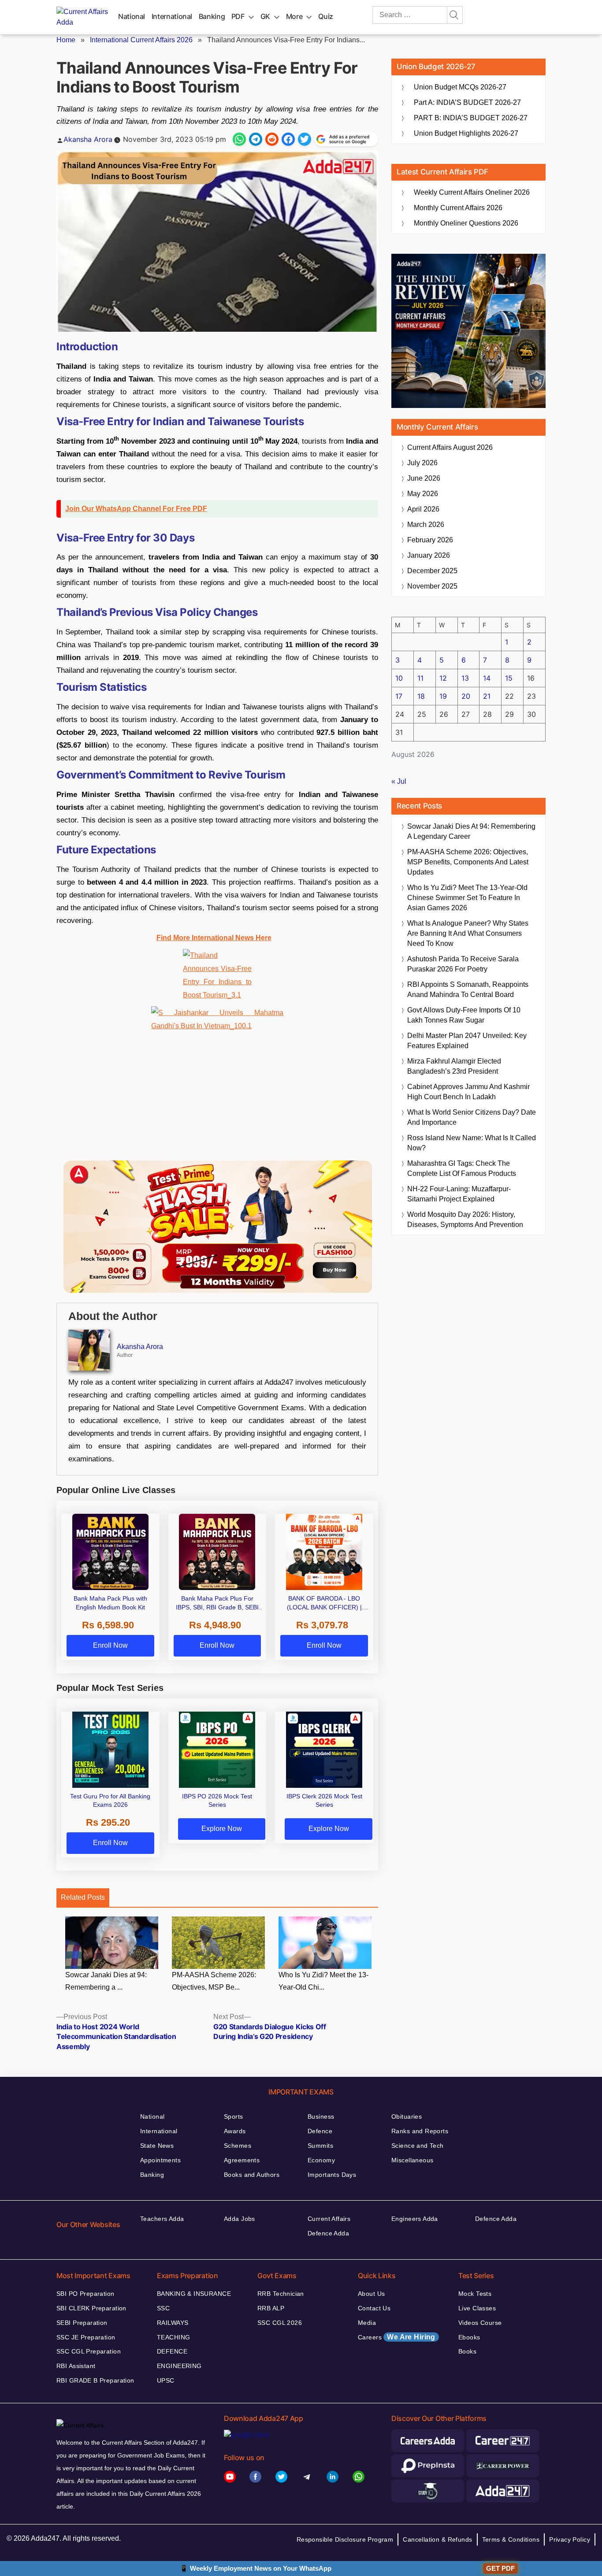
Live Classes (477, 2308)
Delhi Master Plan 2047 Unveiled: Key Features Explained (467, 1041)
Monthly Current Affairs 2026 (458, 208)
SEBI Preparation (82, 2323)
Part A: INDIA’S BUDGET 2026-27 (467, 102)
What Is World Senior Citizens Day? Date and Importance (472, 1117)
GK (265, 16)
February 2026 (430, 540)
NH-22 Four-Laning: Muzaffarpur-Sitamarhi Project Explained (459, 1194)
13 (465, 678)
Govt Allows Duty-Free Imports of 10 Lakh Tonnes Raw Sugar (464, 1015)
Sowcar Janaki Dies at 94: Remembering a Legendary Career (471, 831)
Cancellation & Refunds (437, 2539)
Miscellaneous (412, 2160)
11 (420, 678)
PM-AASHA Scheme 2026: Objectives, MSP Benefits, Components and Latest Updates (468, 862)
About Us (371, 2294)
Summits (320, 2146)
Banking (212, 16)
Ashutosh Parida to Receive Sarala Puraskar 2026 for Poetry (463, 964)
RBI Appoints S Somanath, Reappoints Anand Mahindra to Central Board (468, 990)
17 (399, 696)
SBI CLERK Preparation (91, 2308)
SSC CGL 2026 (280, 2323)
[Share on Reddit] (272, 139)
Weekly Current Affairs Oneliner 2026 (472, 192)
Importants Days (332, 2175)
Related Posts (83, 1897)
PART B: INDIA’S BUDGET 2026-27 (471, 118)
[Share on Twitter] (305, 139)
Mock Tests (475, 2294)
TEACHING (173, 2337)
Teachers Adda (162, 2219)
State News (157, 2146)
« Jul (399, 781)
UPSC (166, 2380)
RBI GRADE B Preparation (95, 2380)
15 (509, 678)
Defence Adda (328, 2233)
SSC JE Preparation (86, 2337)
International (172, 16)
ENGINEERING (179, 2366)
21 (487, 696)
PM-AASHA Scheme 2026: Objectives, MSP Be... (214, 1981)
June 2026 (424, 478)
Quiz (326, 16)
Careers (397, 2337)
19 (443, 696)
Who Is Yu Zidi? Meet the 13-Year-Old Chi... (323, 1981)
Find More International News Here (214, 938)
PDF (238, 16)
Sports (234, 2116)
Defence (320, 2131)
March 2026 (426, 524)
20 (466, 696)
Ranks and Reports (420, 2131)
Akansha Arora (88, 139)
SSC (163, 2308)
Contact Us (374, 2308)
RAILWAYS (173, 2323)
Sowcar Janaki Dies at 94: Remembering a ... (106, 1981)
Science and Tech (418, 2146)
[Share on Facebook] (288, 139)
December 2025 (432, 571)
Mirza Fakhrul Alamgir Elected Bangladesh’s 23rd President (454, 1066)
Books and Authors (252, 2175)
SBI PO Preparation (85, 2294)
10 (399, 678)
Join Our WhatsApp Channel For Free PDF (136, 509)
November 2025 (432, 586)
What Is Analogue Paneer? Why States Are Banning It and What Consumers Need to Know (468, 933)
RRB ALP (271, 2308)
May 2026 (423, 494)
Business (321, 2116)
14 (487, 678)
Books (467, 2351)
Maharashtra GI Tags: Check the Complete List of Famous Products (462, 1168)
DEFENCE (172, 2351)
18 (421, 696)
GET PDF (500, 2568)
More (294, 16)
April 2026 (423, 509)
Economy (321, 2160)
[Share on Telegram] (256, 139)
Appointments (160, 2160)
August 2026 (450, 447)
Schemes (238, 2146)
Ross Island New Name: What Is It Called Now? (472, 1143)
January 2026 (429, 555)
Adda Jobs (240, 2219)
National (132, 16)
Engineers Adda (415, 2219)
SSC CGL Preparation (89, 2351)
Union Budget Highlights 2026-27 (466, 133)
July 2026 (422, 463)
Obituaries (407, 2116)
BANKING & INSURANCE (194, 2294)
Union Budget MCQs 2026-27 (460, 87)
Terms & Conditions (511, 2539)
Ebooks (469, 2337)
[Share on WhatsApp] (239, 139)
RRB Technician (281, 2294)
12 (443, 678)
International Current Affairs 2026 (141, 40)
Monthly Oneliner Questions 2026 (466, 223)
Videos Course (480, 2323)
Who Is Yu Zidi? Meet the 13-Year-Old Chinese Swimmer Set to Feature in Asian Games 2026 (467, 898)
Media (367, 2323)
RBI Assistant (76, 2366)
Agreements (242, 2160)
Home (66, 40)
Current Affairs (329, 2219)
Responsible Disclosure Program (345, 2539)
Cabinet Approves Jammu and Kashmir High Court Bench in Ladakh (468, 1092)
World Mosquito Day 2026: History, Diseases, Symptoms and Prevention (465, 1219)
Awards (235, 2131)
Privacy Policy (570, 2539)
